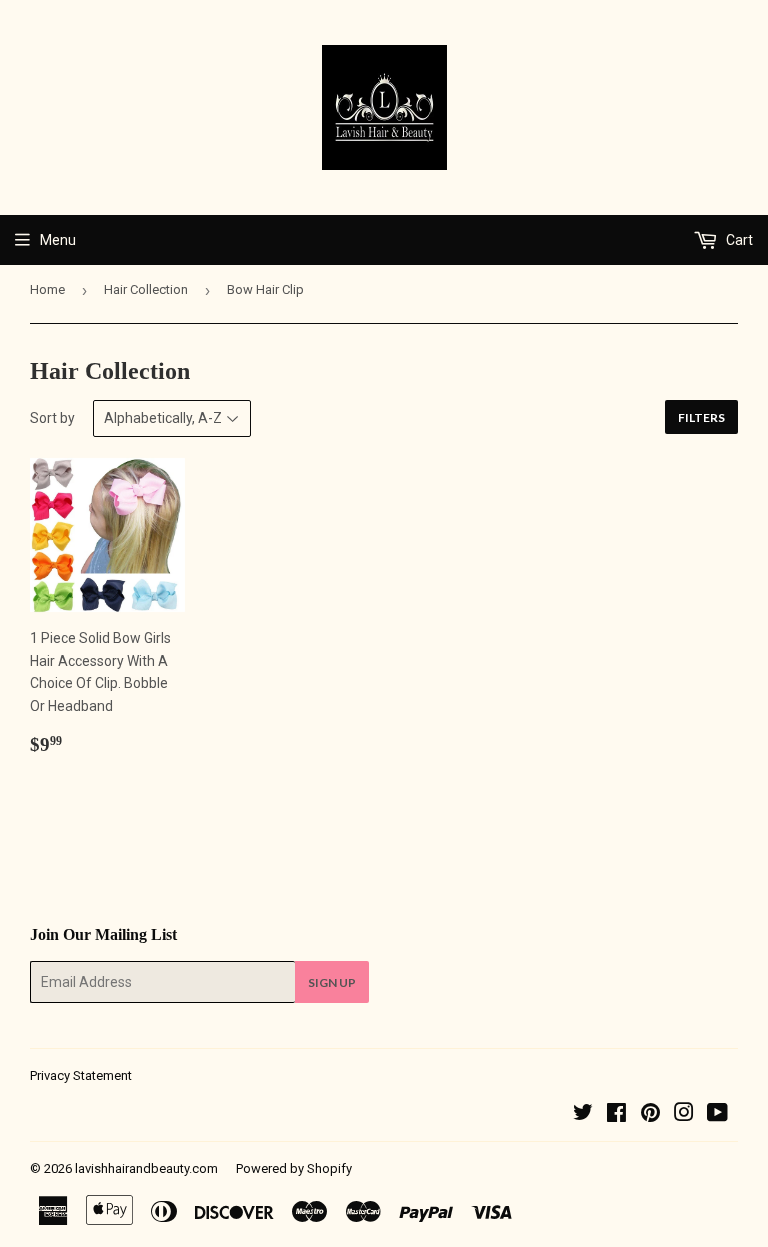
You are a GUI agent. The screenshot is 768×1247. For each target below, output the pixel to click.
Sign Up (332, 982)
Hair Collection (146, 289)
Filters (701, 417)
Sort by (52, 418)
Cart (738, 240)
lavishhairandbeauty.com (146, 1168)
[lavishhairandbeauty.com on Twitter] (583, 1115)
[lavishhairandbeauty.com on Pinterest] (650, 1115)
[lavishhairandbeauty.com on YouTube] (717, 1115)
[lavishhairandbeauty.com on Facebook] (616, 1115)
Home (47, 289)
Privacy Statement (81, 1075)
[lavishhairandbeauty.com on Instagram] (684, 1115)
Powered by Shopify (294, 1168)
